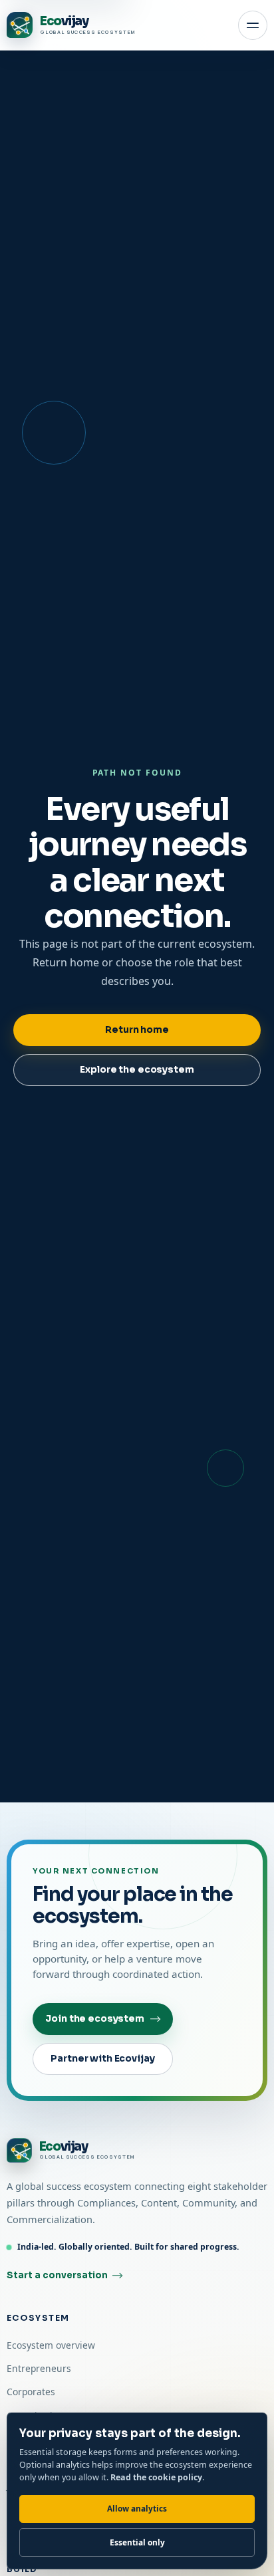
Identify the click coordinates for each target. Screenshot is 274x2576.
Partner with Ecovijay (102, 2059)
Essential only (137, 2542)
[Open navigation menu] (253, 25)
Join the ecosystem (95, 2019)
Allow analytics (137, 2508)
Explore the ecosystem (137, 1070)
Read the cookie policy (156, 2477)
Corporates (31, 2392)
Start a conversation (57, 2275)
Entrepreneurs (39, 2368)
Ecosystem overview (51, 2345)
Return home (137, 1030)
